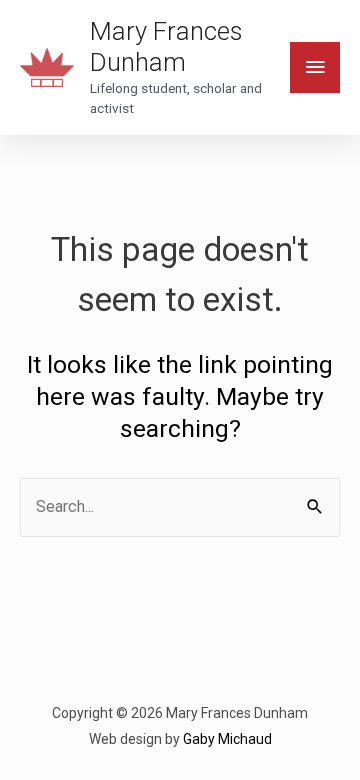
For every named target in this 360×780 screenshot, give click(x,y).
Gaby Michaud (227, 739)
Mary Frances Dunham (166, 46)
